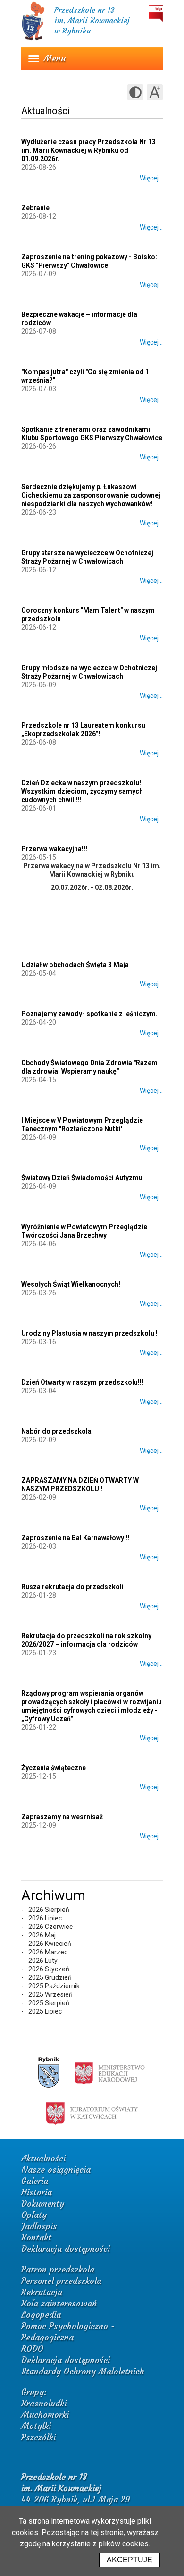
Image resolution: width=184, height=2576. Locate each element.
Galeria (35, 2181)
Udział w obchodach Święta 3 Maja (75, 965)
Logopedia (41, 2315)
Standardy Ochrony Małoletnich (83, 2371)
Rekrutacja (42, 2292)
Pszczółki (38, 2437)
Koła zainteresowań (59, 2303)
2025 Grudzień (50, 1977)
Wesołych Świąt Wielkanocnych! (71, 1284)
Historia (37, 2192)
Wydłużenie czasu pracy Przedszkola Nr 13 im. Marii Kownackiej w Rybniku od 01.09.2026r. (88, 150)
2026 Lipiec (45, 1918)
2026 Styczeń (49, 1969)
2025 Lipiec (45, 2011)
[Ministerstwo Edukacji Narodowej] (110, 2073)
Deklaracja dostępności (66, 2249)
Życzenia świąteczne (54, 1768)
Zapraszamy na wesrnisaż (62, 1817)
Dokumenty (43, 2203)
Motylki (36, 2426)
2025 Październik (54, 1986)
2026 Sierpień (49, 1910)
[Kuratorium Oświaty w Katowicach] (92, 2113)
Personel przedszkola (61, 2281)
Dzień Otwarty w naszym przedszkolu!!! (82, 1382)
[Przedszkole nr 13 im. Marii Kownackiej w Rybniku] (33, 39)
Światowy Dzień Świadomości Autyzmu (82, 1178)
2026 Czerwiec (50, 1927)
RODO (32, 2349)
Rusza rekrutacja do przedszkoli (72, 1587)
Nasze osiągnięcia (56, 2170)
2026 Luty (43, 1961)
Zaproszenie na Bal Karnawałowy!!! (75, 1538)
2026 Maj (42, 1935)
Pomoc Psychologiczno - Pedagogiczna (68, 2332)
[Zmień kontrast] (135, 92)
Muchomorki (45, 2415)
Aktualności (43, 2158)
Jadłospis (39, 2226)
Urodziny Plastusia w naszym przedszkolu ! (89, 1333)
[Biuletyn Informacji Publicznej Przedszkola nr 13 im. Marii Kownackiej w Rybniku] (156, 13)
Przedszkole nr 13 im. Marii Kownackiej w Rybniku (92, 20)
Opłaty (34, 2215)
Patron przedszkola (58, 2269)
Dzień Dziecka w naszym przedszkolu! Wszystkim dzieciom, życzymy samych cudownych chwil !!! (82, 791)
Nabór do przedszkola (56, 1431)
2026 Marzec (48, 1952)
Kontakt (36, 2237)
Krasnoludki (44, 2403)
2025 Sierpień (49, 2003)
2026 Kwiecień (50, 1944)
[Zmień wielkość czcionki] (155, 92)
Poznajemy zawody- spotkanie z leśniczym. (89, 1014)
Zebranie (35, 208)
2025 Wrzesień (50, 1994)
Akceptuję (130, 2560)
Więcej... (151, 178)
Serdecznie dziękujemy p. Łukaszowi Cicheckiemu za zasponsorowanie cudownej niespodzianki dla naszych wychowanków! (91, 495)
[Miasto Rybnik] (49, 2073)
